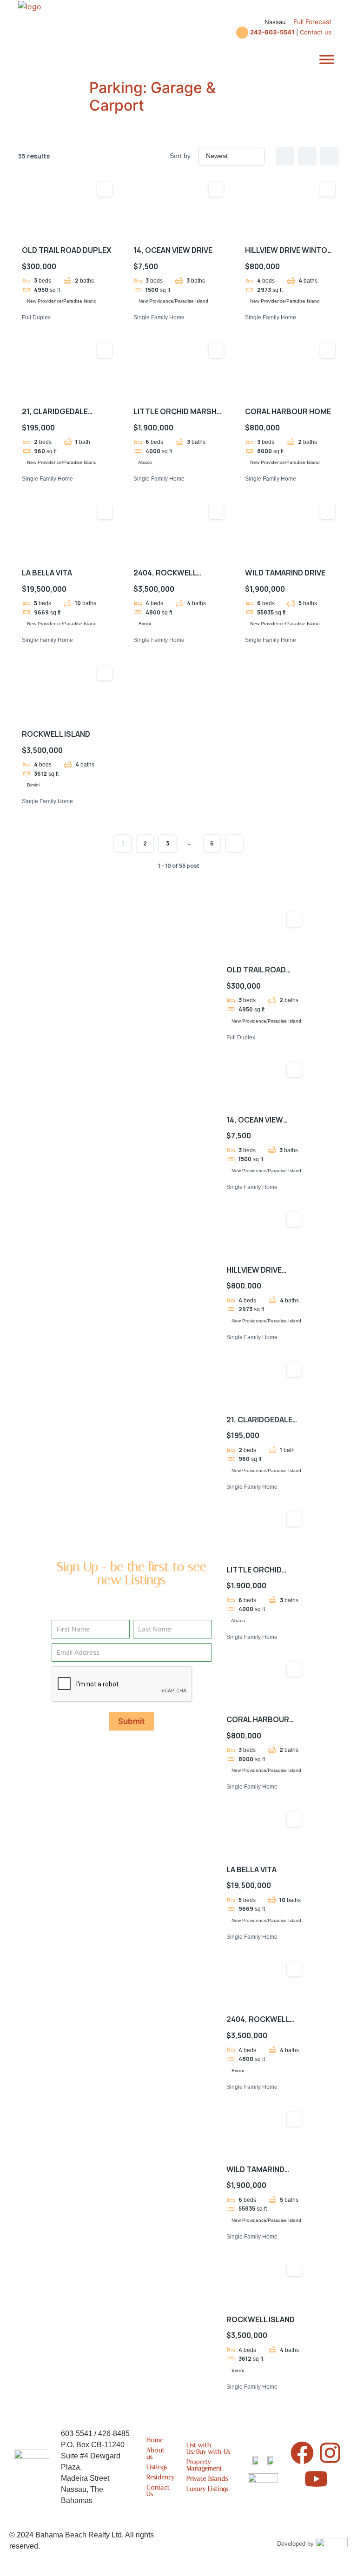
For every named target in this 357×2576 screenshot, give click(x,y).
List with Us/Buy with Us (208, 2448)
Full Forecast (312, 22)
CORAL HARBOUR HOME (288, 411)
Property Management (204, 2465)
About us (155, 2454)
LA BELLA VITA (47, 573)
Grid (285, 156)
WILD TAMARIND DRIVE (285, 573)
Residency (159, 2477)
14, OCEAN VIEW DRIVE (173, 250)
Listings (157, 2467)
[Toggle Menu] (327, 60)
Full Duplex (36, 317)
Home (155, 2440)
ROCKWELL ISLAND (56, 734)
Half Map (330, 156)
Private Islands (207, 2479)
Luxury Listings (207, 2489)
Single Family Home (159, 317)
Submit (131, 1721)
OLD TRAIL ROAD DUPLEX (66, 250)
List (307, 156)
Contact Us (158, 2491)
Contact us (316, 32)
